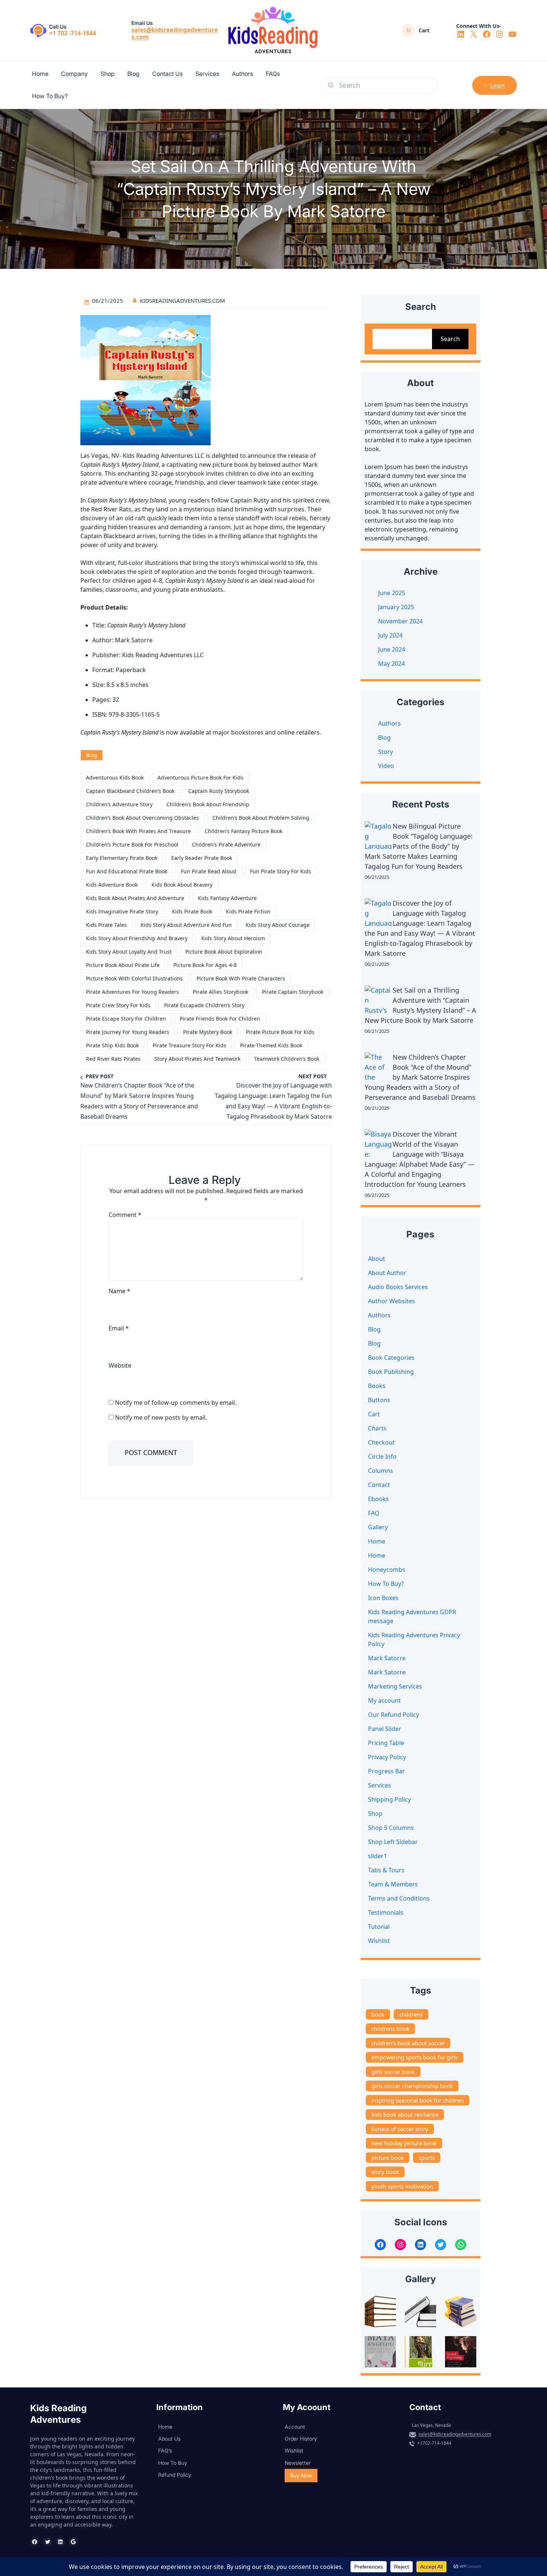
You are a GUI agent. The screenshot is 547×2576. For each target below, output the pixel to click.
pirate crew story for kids (118, 1005)
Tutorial (379, 1927)
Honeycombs (387, 1570)
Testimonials (386, 1912)
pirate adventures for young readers (132, 992)
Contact (379, 1485)
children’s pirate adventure (226, 844)
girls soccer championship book (412, 2086)
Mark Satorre (387, 1658)
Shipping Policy (389, 1799)
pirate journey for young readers (128, 1032)
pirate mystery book (208, 1032)
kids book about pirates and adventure (135, 898)
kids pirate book (192, 911)
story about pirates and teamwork (197, 1059)
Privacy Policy (387, 1757)
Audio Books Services (398, 1287)
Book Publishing (391, 1372)
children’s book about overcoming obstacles (142, 818)
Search (450, 339)
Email (119, 1328)
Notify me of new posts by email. (161, 1417)
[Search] (331, 85)
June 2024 (392, 649)
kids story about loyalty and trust (129, 952)
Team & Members (393, 1884)
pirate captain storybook (293, 992)
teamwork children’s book (287, 1059)
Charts (377, 1428)
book (378, 2014)
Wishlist (379, 1941)
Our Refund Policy (394, 1715)
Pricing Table (386, 1743)
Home (377, 1541)
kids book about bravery (182, 885)
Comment (125, 1215)
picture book (388, 2158)
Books (377, 1386)
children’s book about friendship (208, 804)
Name (119, 1291)
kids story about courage (278, 925)
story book (385, 2172)
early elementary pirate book (122, 858)
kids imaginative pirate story (122, 911)
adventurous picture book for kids (200, 778)
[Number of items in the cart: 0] (408, 30)
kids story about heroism (233, 938)
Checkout (381, 1442)
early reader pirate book (202, 858)
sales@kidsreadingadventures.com (175, 33)
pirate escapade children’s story (204, 1005)
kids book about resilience (405, 2114)
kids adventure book (112, 885)
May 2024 (391, 664)
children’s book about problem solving (261, 818)
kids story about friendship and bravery (137, 938)
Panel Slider (385, 1729)
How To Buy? (386, 1584)
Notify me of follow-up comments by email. (176, 1403)
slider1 (378, 1856)
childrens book (390, 2029)
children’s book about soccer (408, 2043)
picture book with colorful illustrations (134, 978)
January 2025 (396, 607)
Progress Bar (386, 1771)
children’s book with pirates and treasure (138, 831)
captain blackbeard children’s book (130, 791)
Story (386, 752)
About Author (387, 1273)
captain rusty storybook (219, 791)
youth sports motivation (402, 2186)
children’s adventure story (119, 804)
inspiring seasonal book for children (418, 2100)
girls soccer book (393, 2072)
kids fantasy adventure (227, 898)
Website (120, 1365)
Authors (389, 723)
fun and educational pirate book (127, 871)
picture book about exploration (224, 952)
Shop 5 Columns (391, 1828)
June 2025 (392, 593)
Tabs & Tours (386, 1870)
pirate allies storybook (220, 992)
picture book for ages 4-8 (205, 965)
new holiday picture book (404, 2143)
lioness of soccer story (400, 2129)
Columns (380, 1471)
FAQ (374, 1513)
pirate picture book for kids (280, 1032)
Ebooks (378, 1499)
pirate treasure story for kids (189, 1045)
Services (380, 1785)
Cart (374, 1414)
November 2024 (400, 621)
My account (384, 1700)
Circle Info (382, 1456)
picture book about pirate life (123, 965)
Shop (375, 1814)
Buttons (379, 1400)
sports (427, 2158)
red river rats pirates (113, 1059)
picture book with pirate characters (241, 978)
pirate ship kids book (112, 1045)
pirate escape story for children (126, 1019)
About (377, 1259)
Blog (92, 755)
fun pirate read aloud (209, 871)
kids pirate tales (106, 925)
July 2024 (390, 635)
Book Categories (391, 1358)
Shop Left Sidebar (393, 1842)
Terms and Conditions (399, 1898)
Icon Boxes (383, 1598)
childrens (411, 2014)
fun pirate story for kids (281, 871)
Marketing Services (395, 1686)
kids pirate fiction (248, 911)
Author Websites (391, 1301)
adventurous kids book (115, 778)
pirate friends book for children (220, 1019)
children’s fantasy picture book (244, 831)
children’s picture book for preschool (132, 844)
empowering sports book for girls (415, 2057)
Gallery (378, 1527)
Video (386, 766)
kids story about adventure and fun (186, 925)
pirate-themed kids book (271, 1045)
